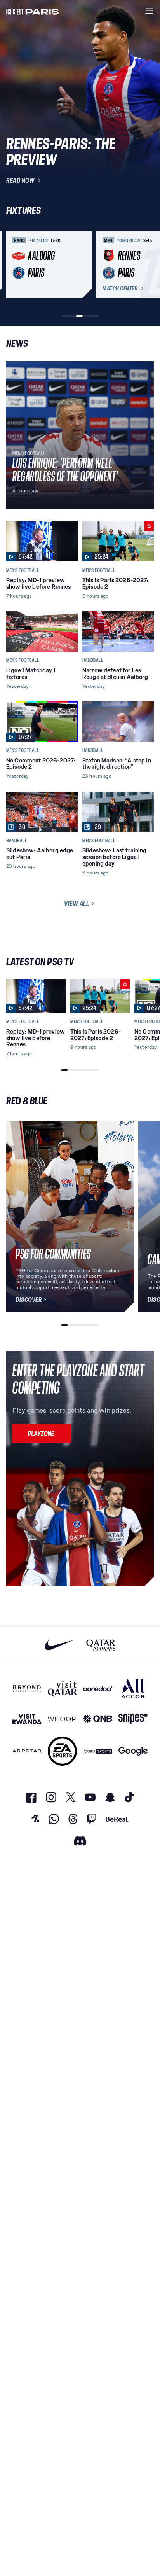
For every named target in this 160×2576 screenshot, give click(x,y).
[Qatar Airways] (101, 1645)
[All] (133, 1688)
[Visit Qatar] (62, 1688)
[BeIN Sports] (98, 1751)
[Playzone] (42, 1433)
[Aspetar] (27, 1751)
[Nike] (59, 1645)
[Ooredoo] (98, 1688)
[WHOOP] (62, 1719)
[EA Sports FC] (62, 1751)
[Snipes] (133, 1719)
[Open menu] (149, 11)
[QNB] (98, 1719)
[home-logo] (33, 11)
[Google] (133, 1751)
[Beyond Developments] (27, 1688)
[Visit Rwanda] (27, 1719)
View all (77, 904)
